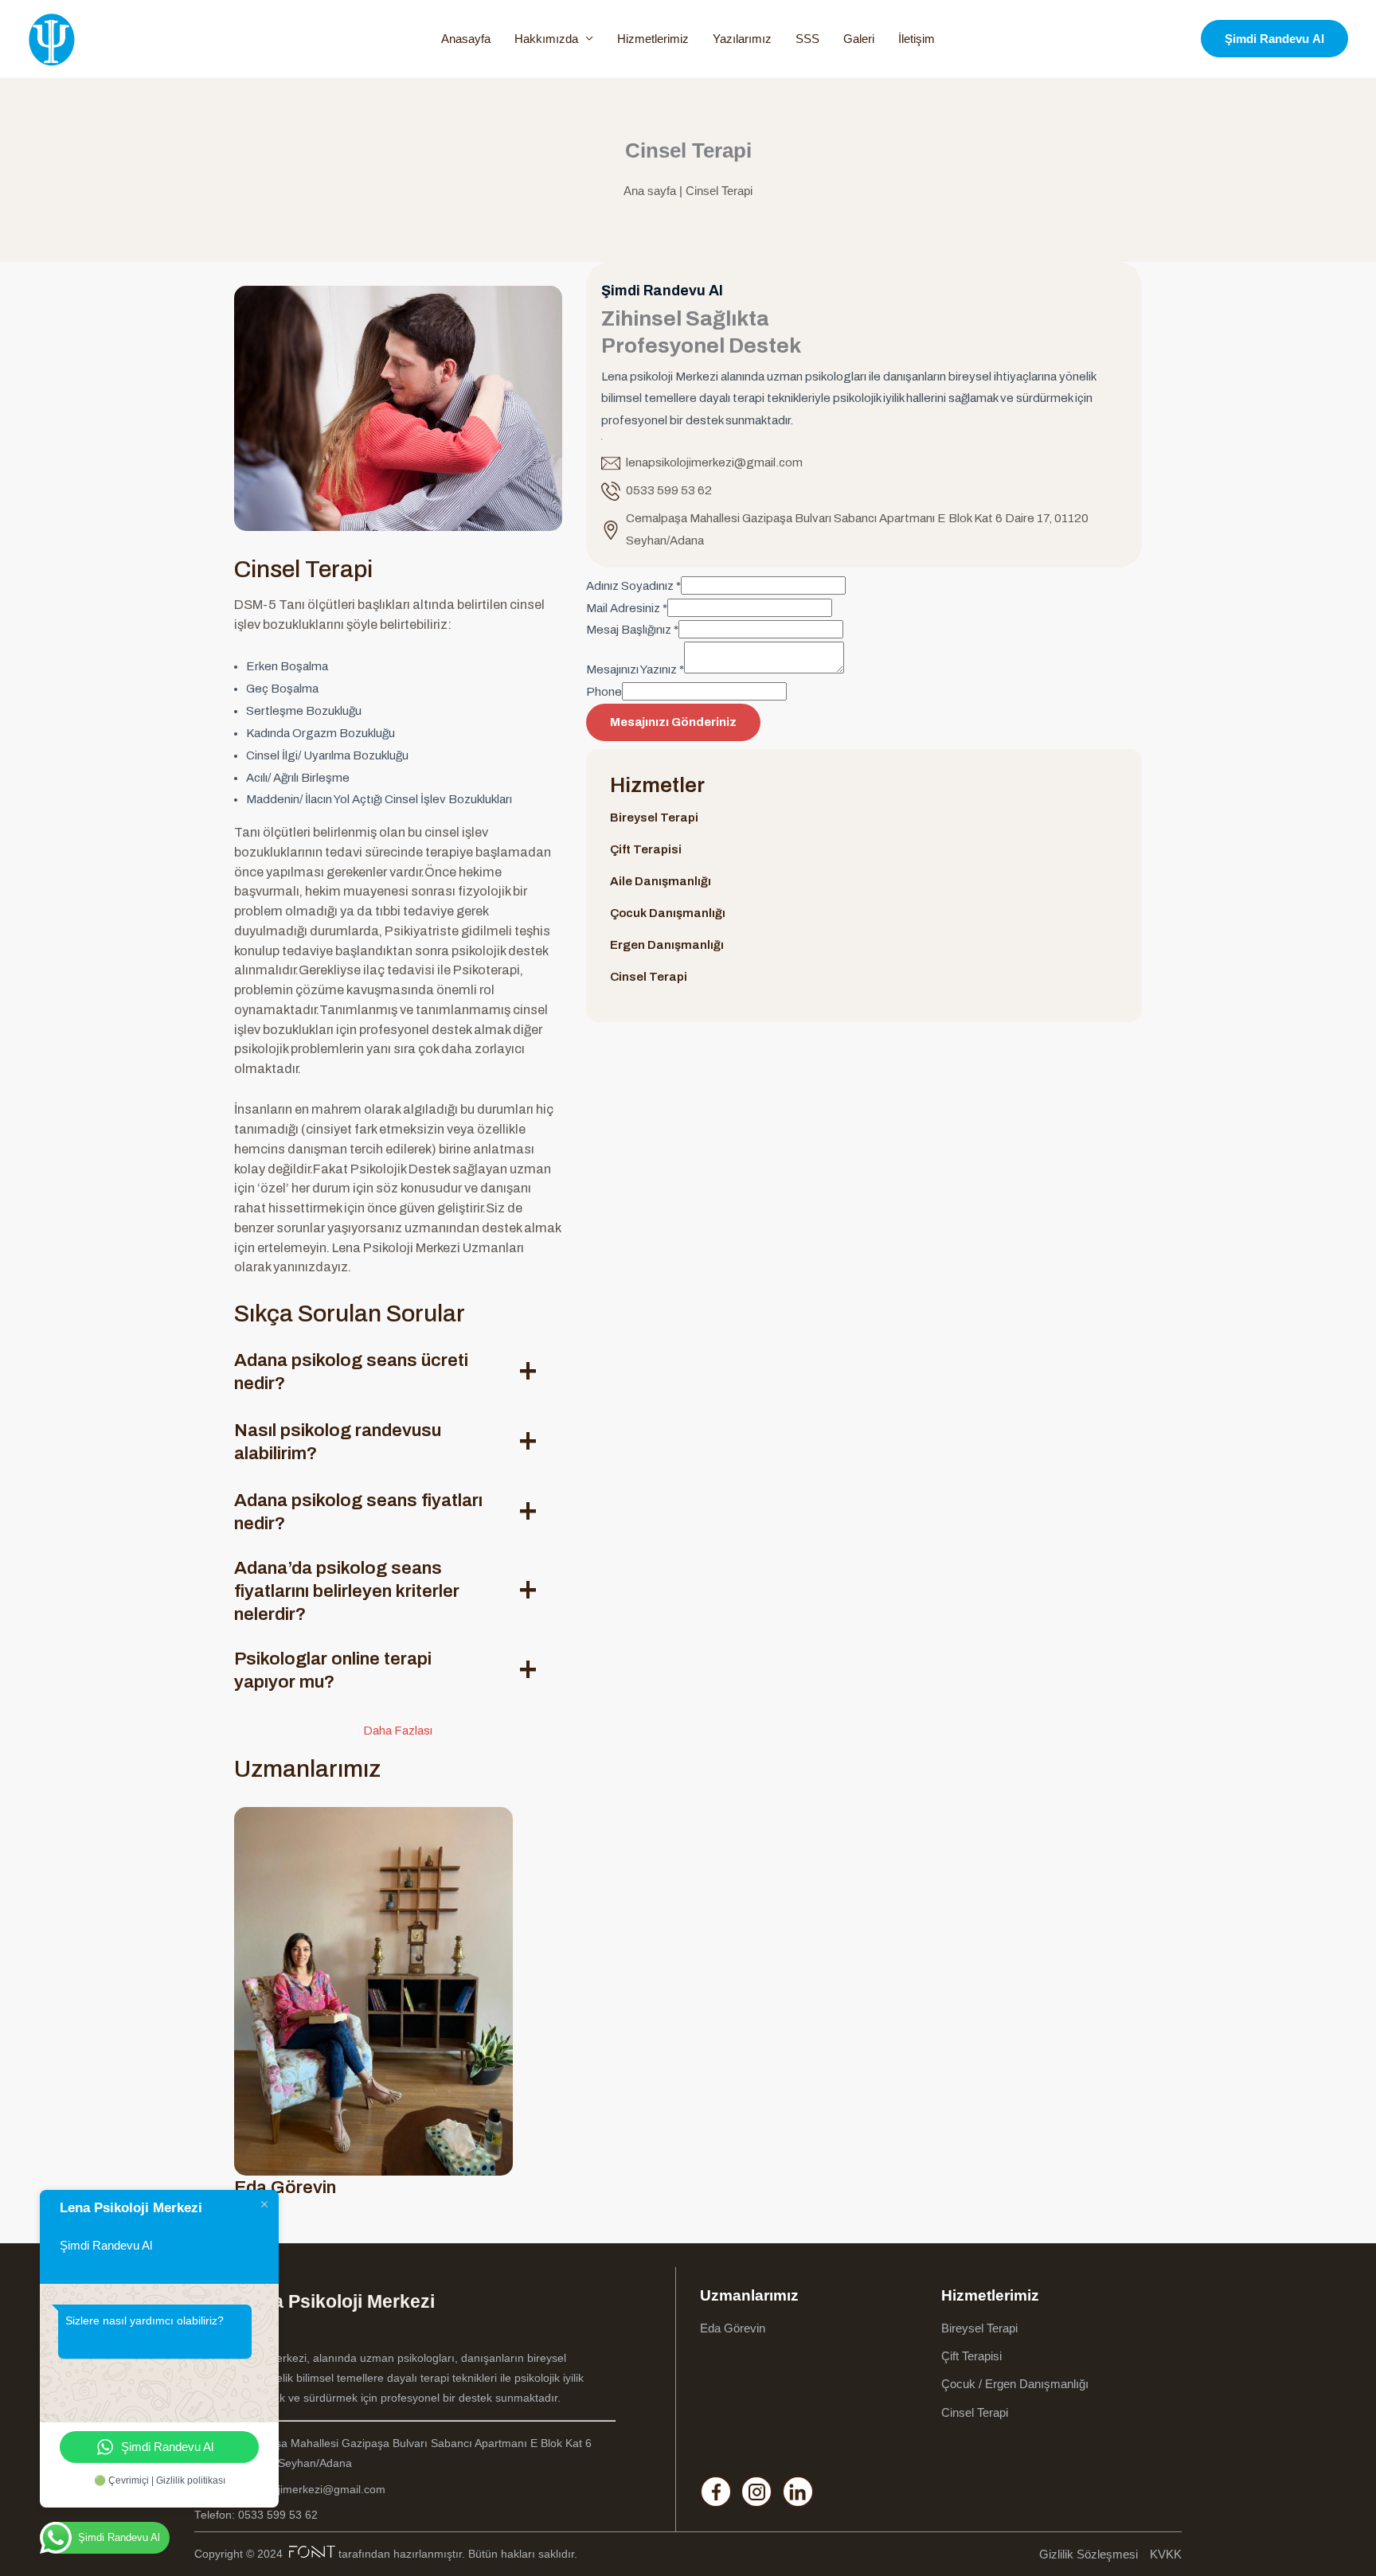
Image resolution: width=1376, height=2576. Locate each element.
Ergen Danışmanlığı (667, 945)
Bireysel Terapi (654, 818)
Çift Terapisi (646, 849)
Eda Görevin (733, 2328)
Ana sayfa (650, 191)
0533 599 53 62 (669, 490)
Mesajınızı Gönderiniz (673, 722)
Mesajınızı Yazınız (635, 669)
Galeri (859, 39)
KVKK (1166, 2554)
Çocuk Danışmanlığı (668, 913)
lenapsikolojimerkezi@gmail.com (714, 463)
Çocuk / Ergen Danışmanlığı (1015, 2384)
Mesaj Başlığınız (632, 630)
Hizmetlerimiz (653, 39)
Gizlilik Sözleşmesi (1089, 2554)
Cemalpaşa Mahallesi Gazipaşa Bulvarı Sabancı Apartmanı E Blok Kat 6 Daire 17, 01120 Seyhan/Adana (857, 529)
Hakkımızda (546, 39)
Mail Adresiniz (627, 608)
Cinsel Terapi (719, 191)
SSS (807, 39)
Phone (604, 692)
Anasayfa (466, 39)
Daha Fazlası (398, 1731)
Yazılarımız (742, 39)
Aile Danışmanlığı (661, 881)
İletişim (917, 39)
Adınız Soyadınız (633, 586)
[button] (1274, 39)
